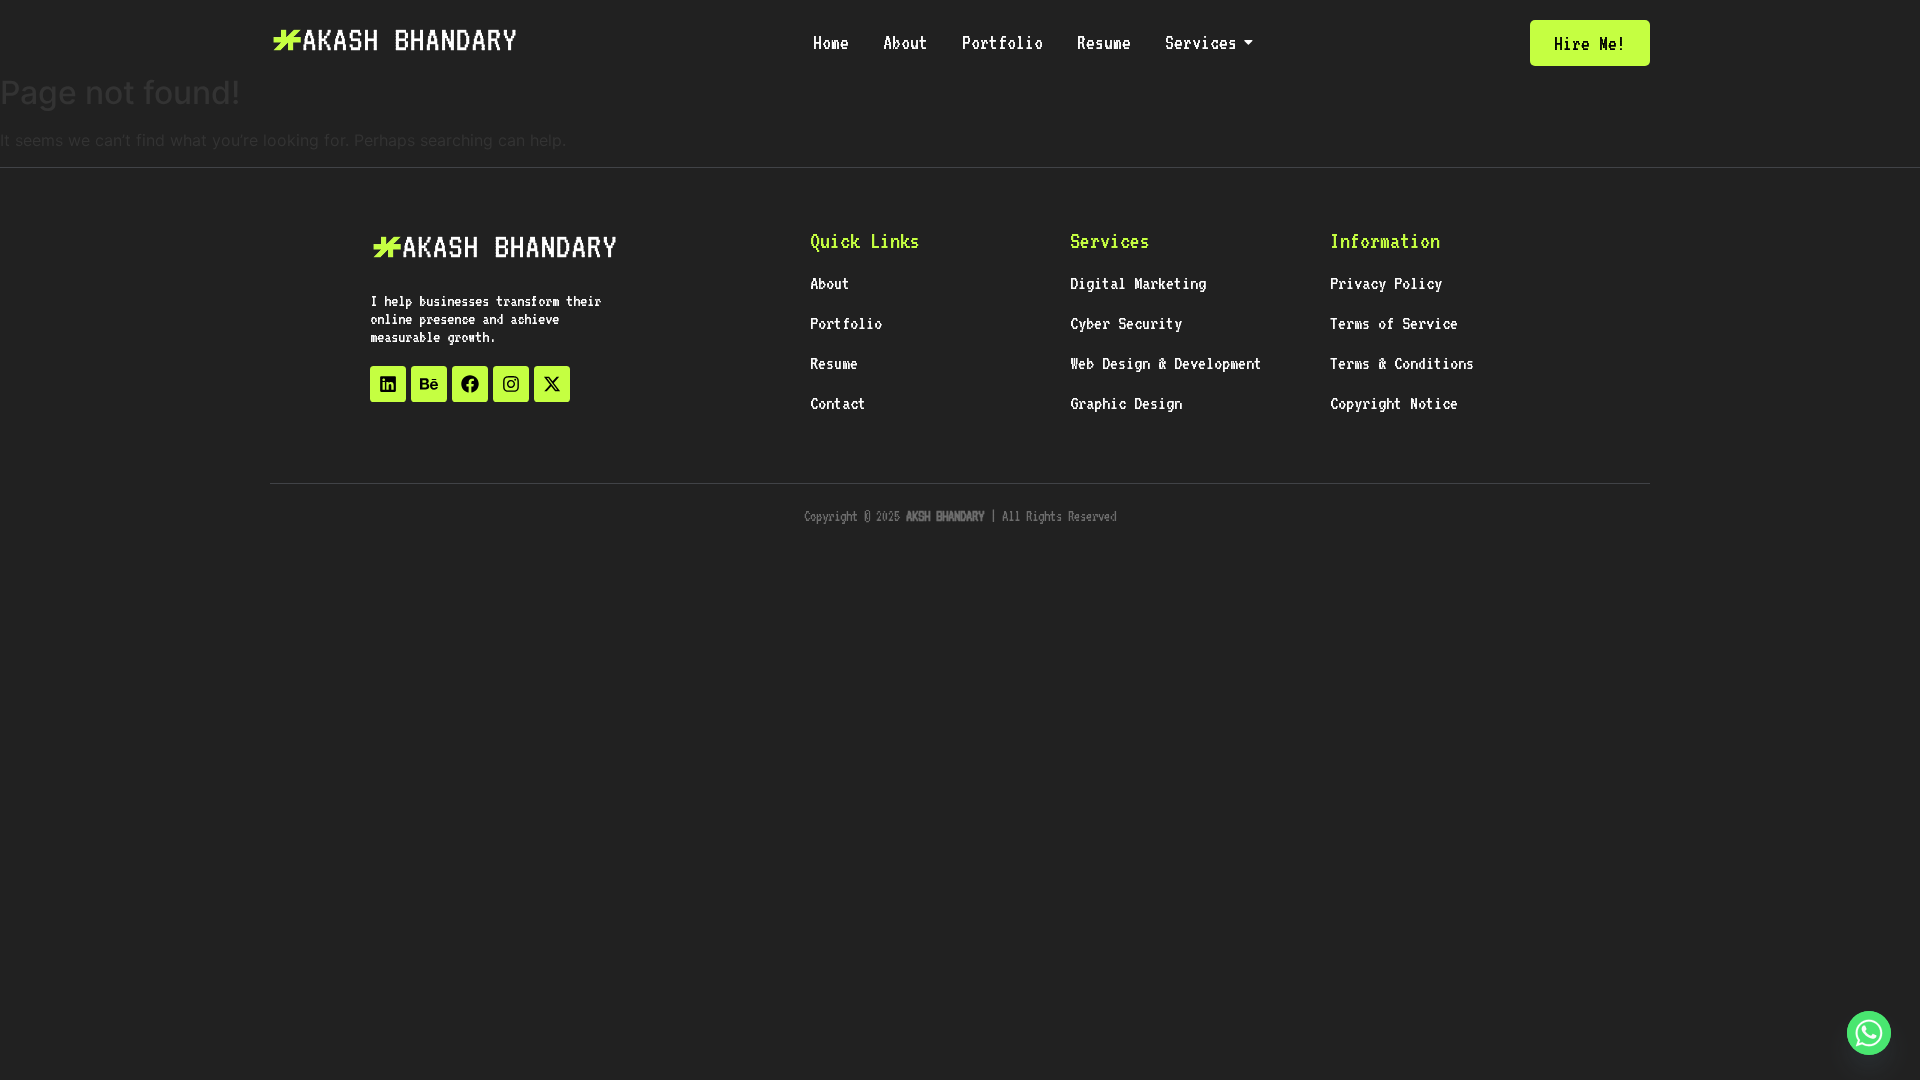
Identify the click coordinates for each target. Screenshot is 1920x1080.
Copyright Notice (1394, 403)
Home (831, 42)
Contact (838, 403)
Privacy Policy (1386, 283)
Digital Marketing (1138, 283)
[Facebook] (470, 384)
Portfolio (1002, 42)
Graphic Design (1126, 403)
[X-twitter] (552, 384)
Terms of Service (1394, 323)
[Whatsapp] (1869, 1033)
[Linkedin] (388, 384)
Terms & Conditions (1402, 363)
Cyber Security (1126, 323)
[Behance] (429, 384)
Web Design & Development (1166, 363)
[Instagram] (511, 384)
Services (1201, 42)
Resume (1104, 42)
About (905, 42)
